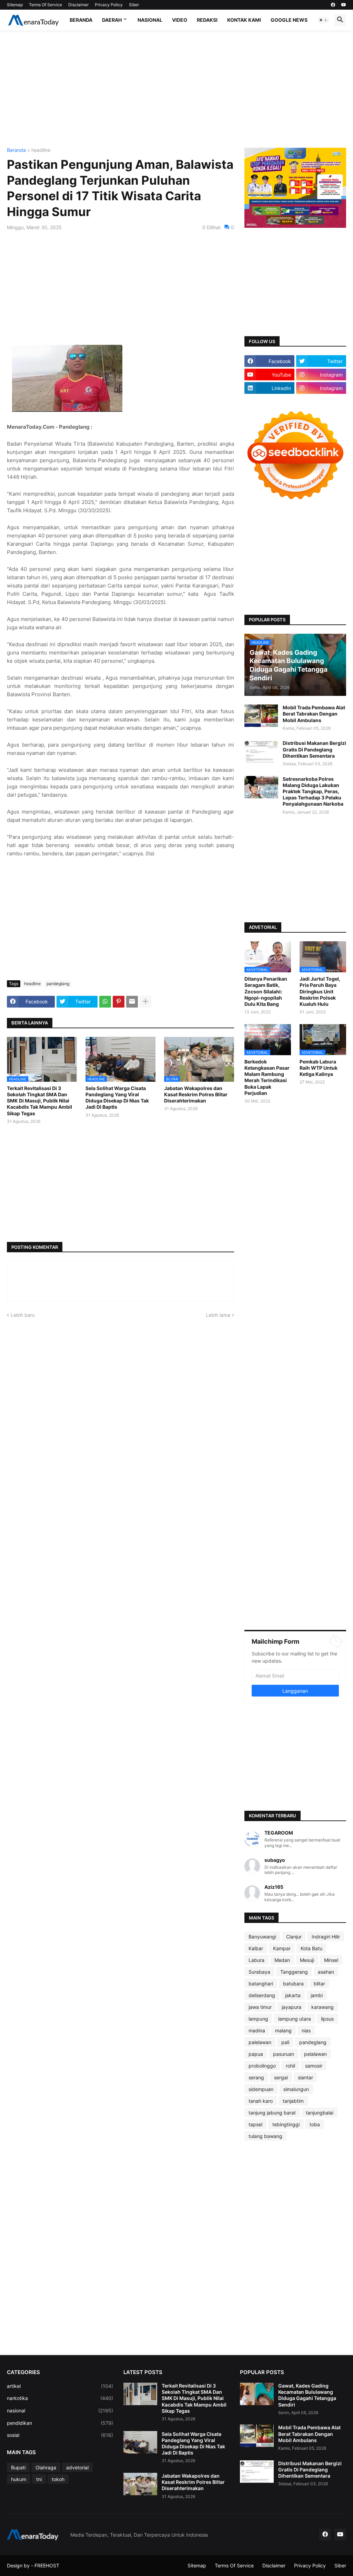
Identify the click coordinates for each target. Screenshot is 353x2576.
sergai (281, 2077)
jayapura (291, 2007)
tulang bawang (265, 2136)
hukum (19, 2479)
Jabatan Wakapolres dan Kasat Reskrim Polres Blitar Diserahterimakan (196, 1094)
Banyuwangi (262, 1937)
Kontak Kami (244, 20)
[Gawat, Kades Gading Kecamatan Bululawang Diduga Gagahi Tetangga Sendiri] (257, 2394)
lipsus (327, 2019)
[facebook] (333, 5)
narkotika (60, 2398)
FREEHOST (47, 2565)
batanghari (261, 1984)
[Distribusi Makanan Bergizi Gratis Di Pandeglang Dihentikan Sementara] (261, 751)
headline (41, 150)
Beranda (81, 20)
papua (256, 2054)
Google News (289, 20)
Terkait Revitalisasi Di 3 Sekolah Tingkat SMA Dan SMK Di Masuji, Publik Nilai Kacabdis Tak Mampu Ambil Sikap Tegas (39, 1101)
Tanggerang (294, 1972)
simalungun (296, 2089)
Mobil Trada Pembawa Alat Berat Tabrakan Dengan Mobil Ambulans (314, 714)
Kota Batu (311, 1948)
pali (285, 2042)
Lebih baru (23, 1315)
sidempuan (261, 2089)
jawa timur (260, 2007)
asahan (326, 1972)
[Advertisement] (176, 89)
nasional (60, 2410)
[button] (323, 20)
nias (306, 2030)
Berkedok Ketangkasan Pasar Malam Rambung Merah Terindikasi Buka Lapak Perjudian (267, 1077)
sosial (60, 2435)
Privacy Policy (109, 5)
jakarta (293, 1995)
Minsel (331, 1960)
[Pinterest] (119, 1002)
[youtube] (344, 5)
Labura (256, 1960)
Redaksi (207, 20)
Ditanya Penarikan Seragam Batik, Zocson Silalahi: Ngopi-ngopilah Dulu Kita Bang (266, 991)
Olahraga (46, 2467)
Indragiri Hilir (326, 1937)
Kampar (282, 1948)
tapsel (255, 2124)
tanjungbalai (320, 2113)
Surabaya (259, 1972)
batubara (293, 1984)
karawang (322, 2007)
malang (283, 2030)
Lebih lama (218, 1315)
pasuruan (284, 2054)
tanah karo (261, 2101)
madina (257, 2030)
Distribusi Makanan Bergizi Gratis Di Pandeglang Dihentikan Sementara (314, 749)
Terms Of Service (46, 5)
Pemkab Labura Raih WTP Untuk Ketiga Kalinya (319, 1068)
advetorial (77, 2467)
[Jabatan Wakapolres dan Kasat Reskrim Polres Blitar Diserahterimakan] (140, 2484)
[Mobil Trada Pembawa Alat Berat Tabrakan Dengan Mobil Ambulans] (261, 716)
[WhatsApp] (105, 1002)
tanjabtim (293, 2101)
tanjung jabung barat (272, 2113)
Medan (282, 1960)
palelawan (260, 2042)
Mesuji (307, 1960)
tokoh (58, 2479)
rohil (290, 2066)
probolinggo (262, 2066)
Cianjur (294, 1937)
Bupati (18, 2467)
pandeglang (58, 984)
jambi (317, 1995)
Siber (134, 5)
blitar (319, 1984)
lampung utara (295, 2019)
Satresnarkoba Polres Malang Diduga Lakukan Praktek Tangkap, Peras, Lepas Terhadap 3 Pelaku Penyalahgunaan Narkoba (313, 791)
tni (39, 2479)
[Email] (132, 1002)
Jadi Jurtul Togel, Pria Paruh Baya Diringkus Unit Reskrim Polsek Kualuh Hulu (320, 991)
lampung (258, 2019)
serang (256, 2077)
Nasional (150, 20)
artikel (60, 2386)
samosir (314, 2066)
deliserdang (262, 1995)
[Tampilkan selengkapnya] (145, 1002)
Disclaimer (78, 5)
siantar (305, 2077)
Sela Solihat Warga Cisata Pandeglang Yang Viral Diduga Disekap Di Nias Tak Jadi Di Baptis (117, 1098)
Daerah (112, 20)
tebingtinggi (286, 2124)
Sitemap (15, 5)
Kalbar (256, 1948)
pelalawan (315, 2054)
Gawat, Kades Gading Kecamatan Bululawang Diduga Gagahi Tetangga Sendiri (307, 2395)
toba (315, 2124)
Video (180, 20)
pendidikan (60, 2423)
